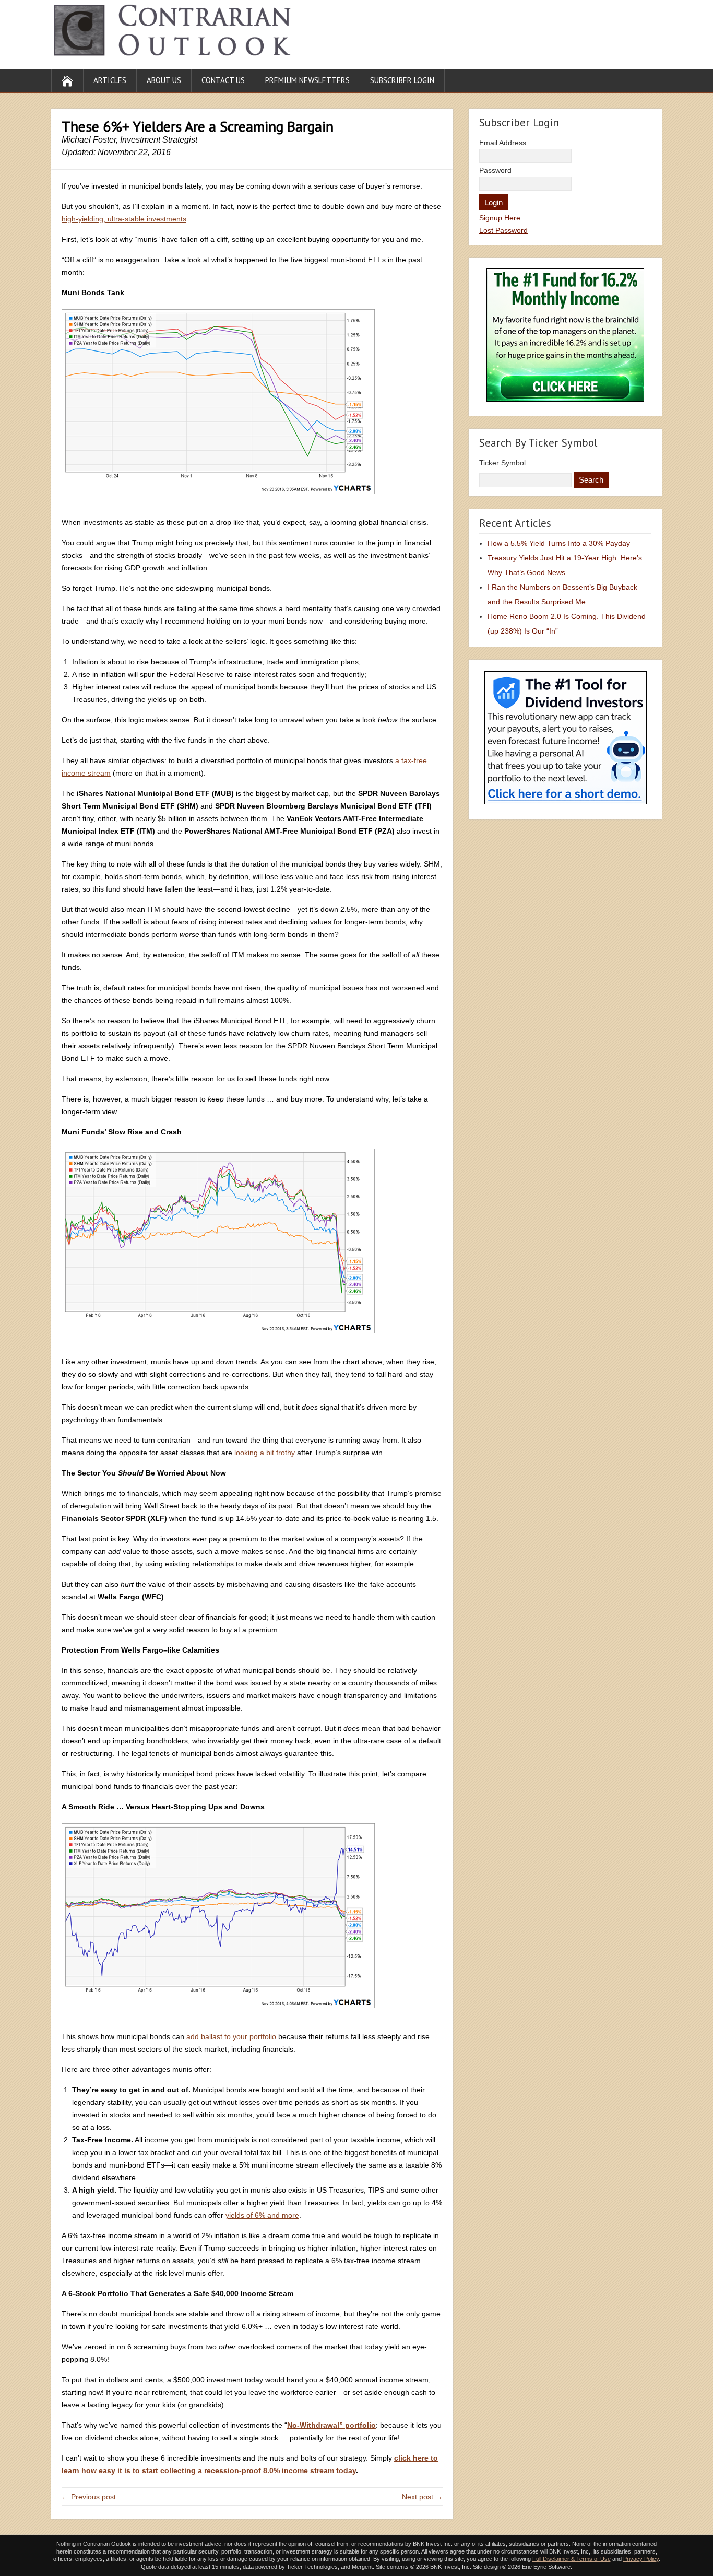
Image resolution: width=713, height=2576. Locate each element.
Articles (110, 80)
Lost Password (503, 230)
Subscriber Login (402, 80)
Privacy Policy (641, 2559)
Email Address (503, 143)
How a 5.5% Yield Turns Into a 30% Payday (559, 543)
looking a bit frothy (265, 1453)
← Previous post (89, 2497)
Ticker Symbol (502, 463)
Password (495, 170)
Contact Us (223, 80)
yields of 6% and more (262, 2215)
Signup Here (500, 218)
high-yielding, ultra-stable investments (124, 219)
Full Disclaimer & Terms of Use (572, 2559)
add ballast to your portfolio (231, 2036)
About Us (164, 80)
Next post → (422, 2497)
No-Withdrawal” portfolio (331, 2425)
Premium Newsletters (307, 80)
